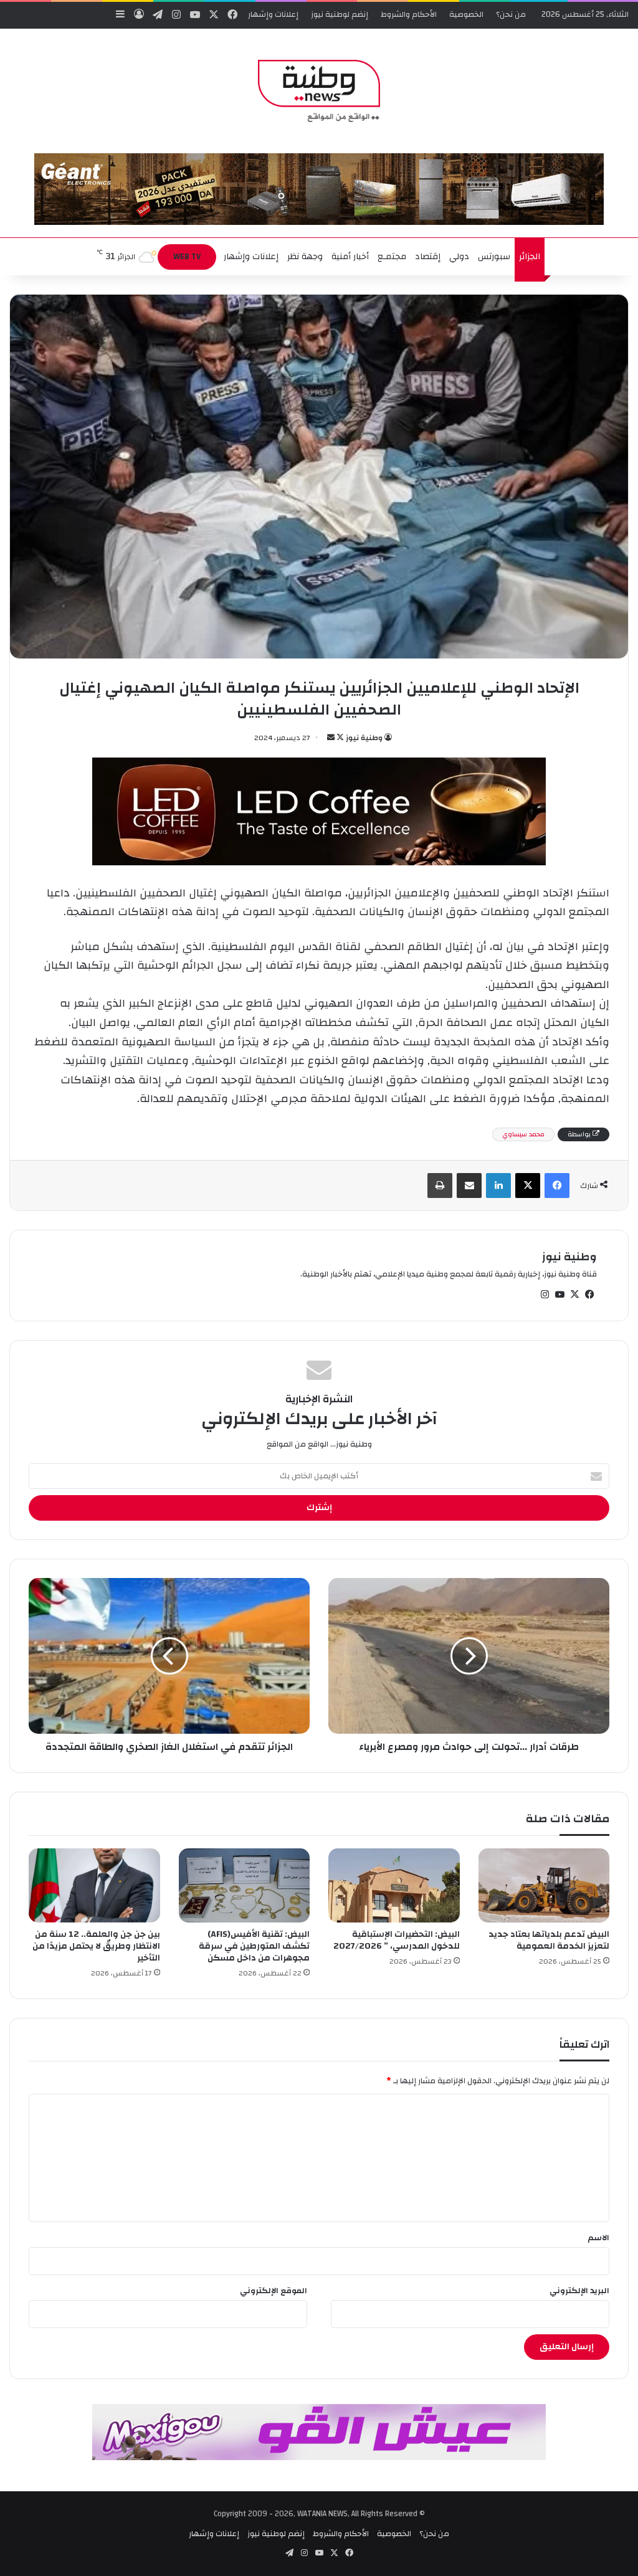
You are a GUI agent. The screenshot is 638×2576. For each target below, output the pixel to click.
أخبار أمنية (350, 257)
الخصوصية (466, 14)
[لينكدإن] (498, 1186)
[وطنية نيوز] (319, 91)
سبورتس (494, 257)
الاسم (598, 2238)
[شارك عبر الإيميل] (469, 1186)
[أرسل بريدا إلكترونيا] (331, 738)
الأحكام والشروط (409, 14)
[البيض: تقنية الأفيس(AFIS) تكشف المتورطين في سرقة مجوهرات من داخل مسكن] (245, 1885)
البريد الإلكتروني (579, 2291)
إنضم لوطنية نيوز (340, 14)
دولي (459, 257)
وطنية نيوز (364, 738)
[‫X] (528, 1186)
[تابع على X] (339, 738)
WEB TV (187, 257)
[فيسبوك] (557, 1186)
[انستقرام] (545, 1295)
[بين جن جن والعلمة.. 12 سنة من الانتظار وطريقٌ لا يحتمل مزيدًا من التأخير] (94, 1885)
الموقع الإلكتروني (274, 2291)
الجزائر (530, 257)
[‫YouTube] (559, 1295)
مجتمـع (392, 257)
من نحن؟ (511, 14)
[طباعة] (440, 1186)
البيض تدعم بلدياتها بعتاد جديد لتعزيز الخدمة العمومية (549, 1940)
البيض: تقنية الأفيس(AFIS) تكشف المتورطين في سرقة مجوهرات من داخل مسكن (254, 1946)
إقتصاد (428, 257)
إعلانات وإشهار (273, 14)
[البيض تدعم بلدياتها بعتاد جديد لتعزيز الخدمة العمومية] (544, 1885)
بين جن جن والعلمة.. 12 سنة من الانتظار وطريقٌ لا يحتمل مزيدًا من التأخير (96, 1946)
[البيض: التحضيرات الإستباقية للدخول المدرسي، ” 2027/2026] (394, 1885)
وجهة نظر (305, 257)
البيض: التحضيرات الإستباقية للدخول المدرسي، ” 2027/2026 (397, 1940)
